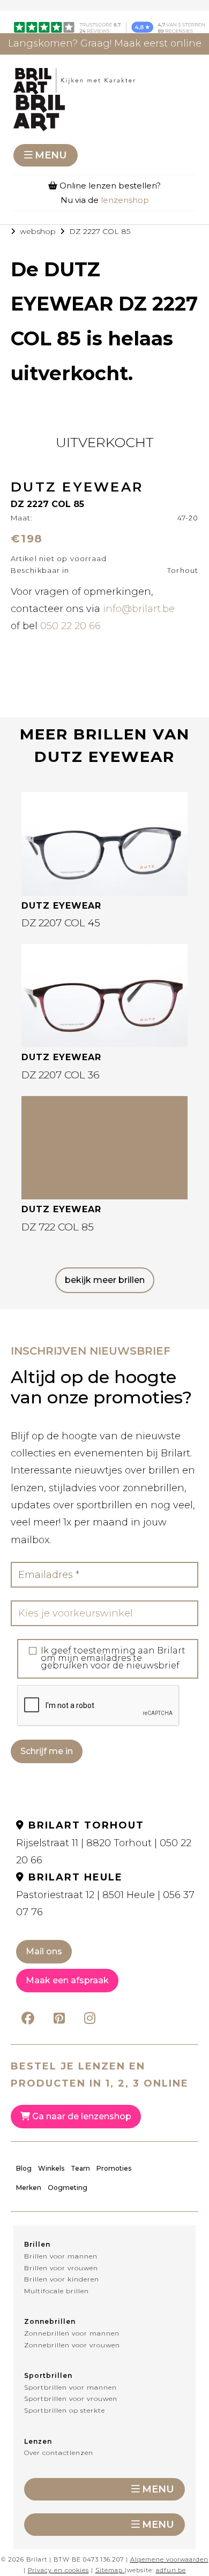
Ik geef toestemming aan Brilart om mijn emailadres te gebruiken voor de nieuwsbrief (113, 1658)
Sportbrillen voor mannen (70, 2387)
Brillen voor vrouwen (61, 2268)
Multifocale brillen (57, 2291)
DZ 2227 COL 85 (100, 231)
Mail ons (44, 1951)
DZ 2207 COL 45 (61, 923)
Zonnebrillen (50, 2321)
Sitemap (109, 2570)
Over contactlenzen (59, 2453)
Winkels (51, 2168)
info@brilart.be (139, 609)
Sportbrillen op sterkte (65, 2410)
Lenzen (38, 2441)
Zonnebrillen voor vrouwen (72, 2345)
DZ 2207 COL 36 (61, 1075)
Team (80, 2168)
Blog (24, 2168)
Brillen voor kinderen (62, 2279)
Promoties (114, 2168)
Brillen (37, 2244)
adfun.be (171, 2570)
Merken (29, 2188)
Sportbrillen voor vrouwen (71, 2399)
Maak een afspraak (67, 1980)
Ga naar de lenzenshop (81, 2116)
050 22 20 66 (70, 626)
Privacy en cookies (58, 2570)
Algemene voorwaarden (169, 2559)
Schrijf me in (47, 1751)
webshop (38, 231)
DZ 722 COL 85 (58, 1227)
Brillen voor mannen (61, 2256)
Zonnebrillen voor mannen (72, 2333)
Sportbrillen (48, 2375)
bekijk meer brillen (105, 1280)
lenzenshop (125, 200)
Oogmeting (68, 2188)
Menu (51, 155)
